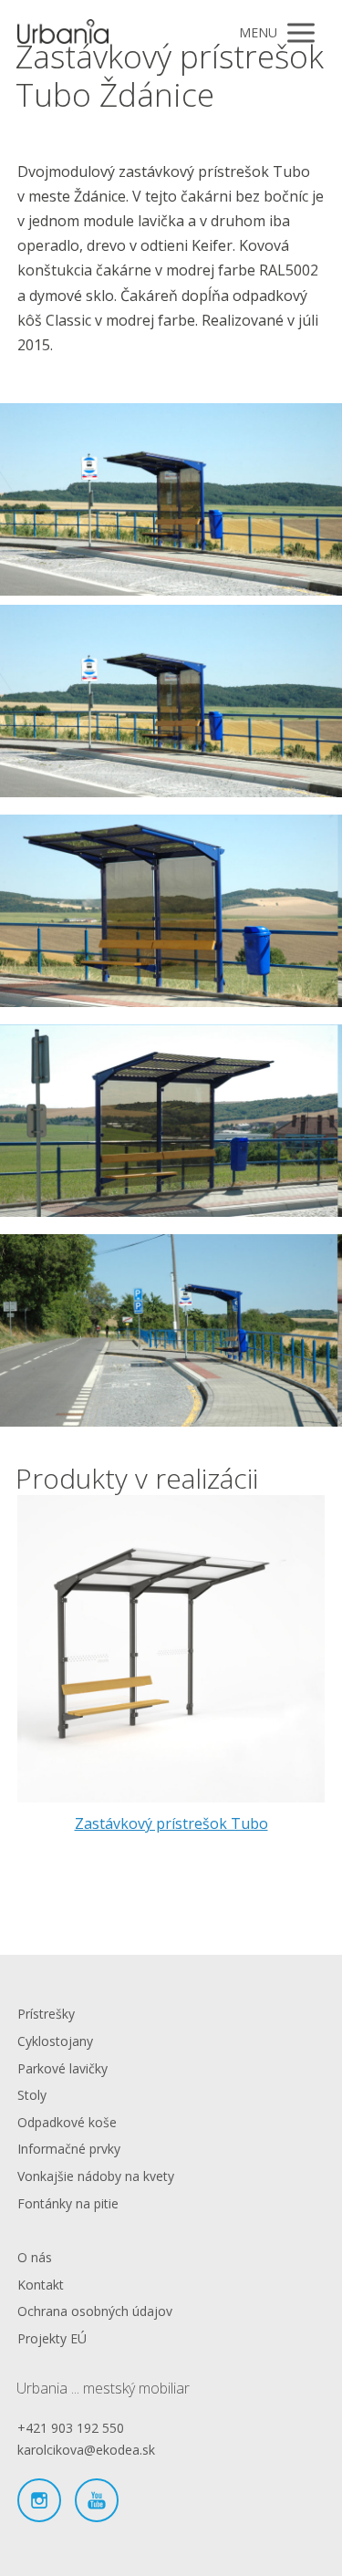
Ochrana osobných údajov (95, 2311)
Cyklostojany (55, 2041)
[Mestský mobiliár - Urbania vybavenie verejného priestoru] (63, 33)
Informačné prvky (69, 2149)
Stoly (32, 2095)
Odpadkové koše (67, 2122)
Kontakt (41, 2285)
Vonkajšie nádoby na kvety (96, 2176)
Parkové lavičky (62, 2068)
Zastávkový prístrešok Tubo (171, 1823)
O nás (35, 2257)
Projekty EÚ (52, 2338)
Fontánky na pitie (68, 2203)
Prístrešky (46, 2014)
